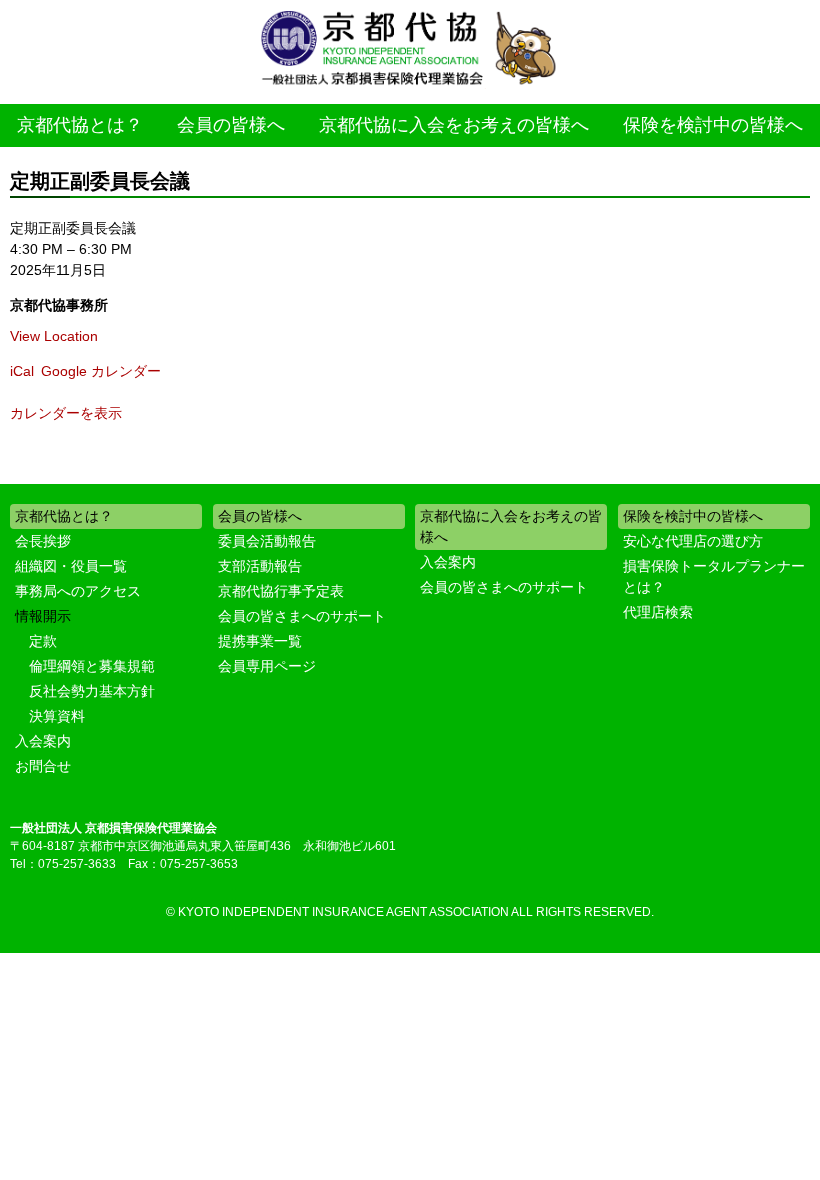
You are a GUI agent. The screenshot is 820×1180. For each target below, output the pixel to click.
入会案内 (43, 741)
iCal (22, 371)
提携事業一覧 (260, 641)
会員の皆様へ (231, 125)
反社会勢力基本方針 (92, 691)
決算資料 (57, 716)
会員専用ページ (267, 666)
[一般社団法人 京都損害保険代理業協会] (410, 49)
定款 (43, 641)
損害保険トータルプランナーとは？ (714, 576)
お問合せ (43, 766)
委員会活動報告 (267, 541)
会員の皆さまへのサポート (302, 616)
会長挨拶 (43, 541)
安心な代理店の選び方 (693, 541)
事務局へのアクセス (78, 591)
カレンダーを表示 (66, 413)
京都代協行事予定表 (281, 591)
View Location (54, 336)
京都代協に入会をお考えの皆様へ (454, 125)
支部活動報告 (260, 566)
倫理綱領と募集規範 (92, 666)
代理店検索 (658, 612)
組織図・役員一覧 (71, 566)
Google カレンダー (101, 371)
